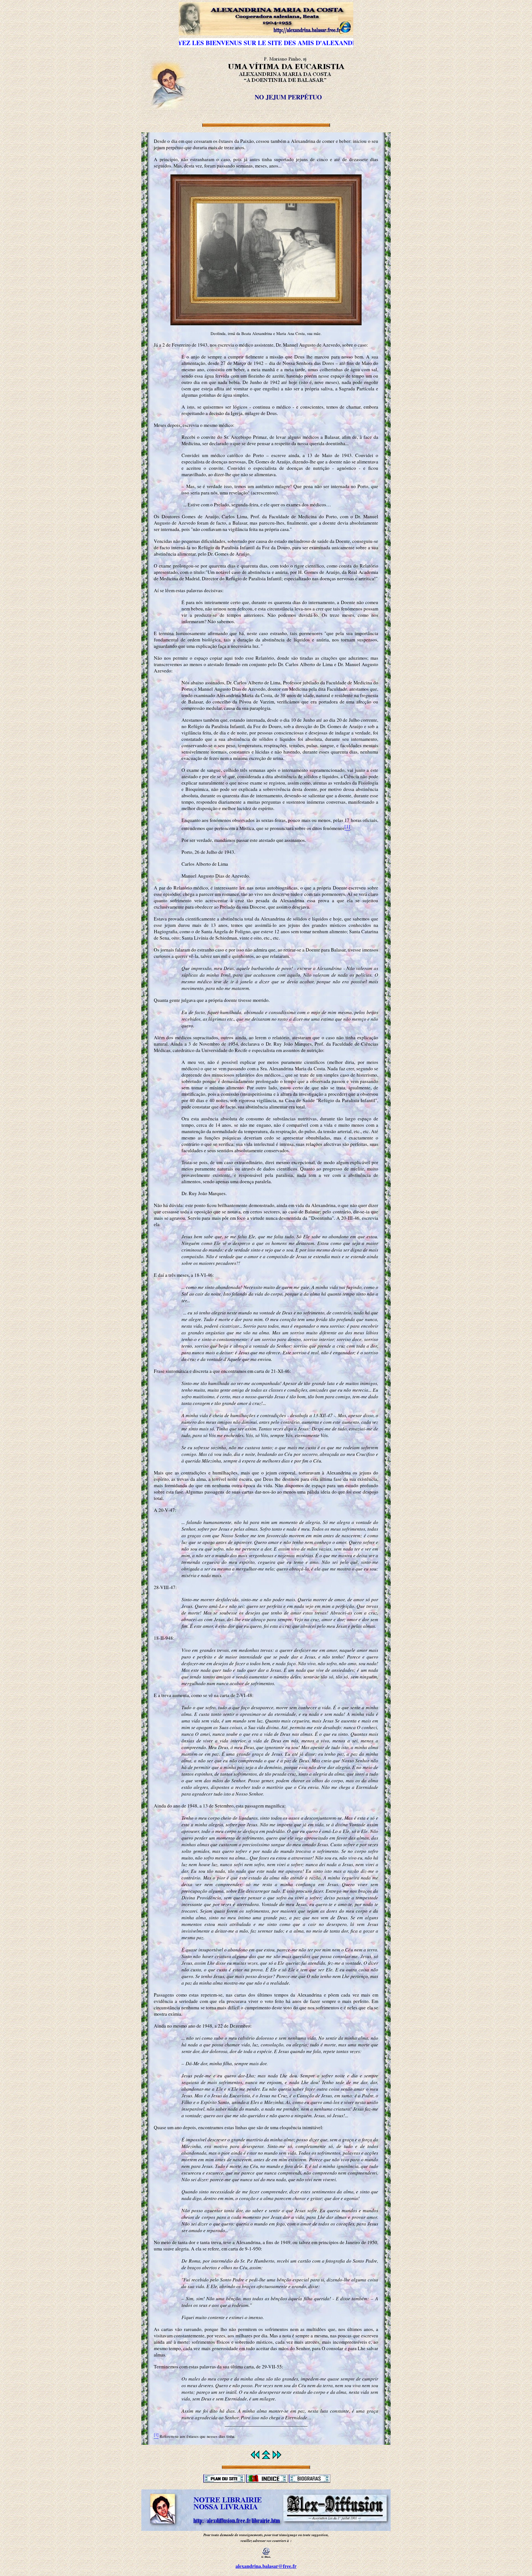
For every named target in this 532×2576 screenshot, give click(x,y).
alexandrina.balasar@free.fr (266, 2566)
